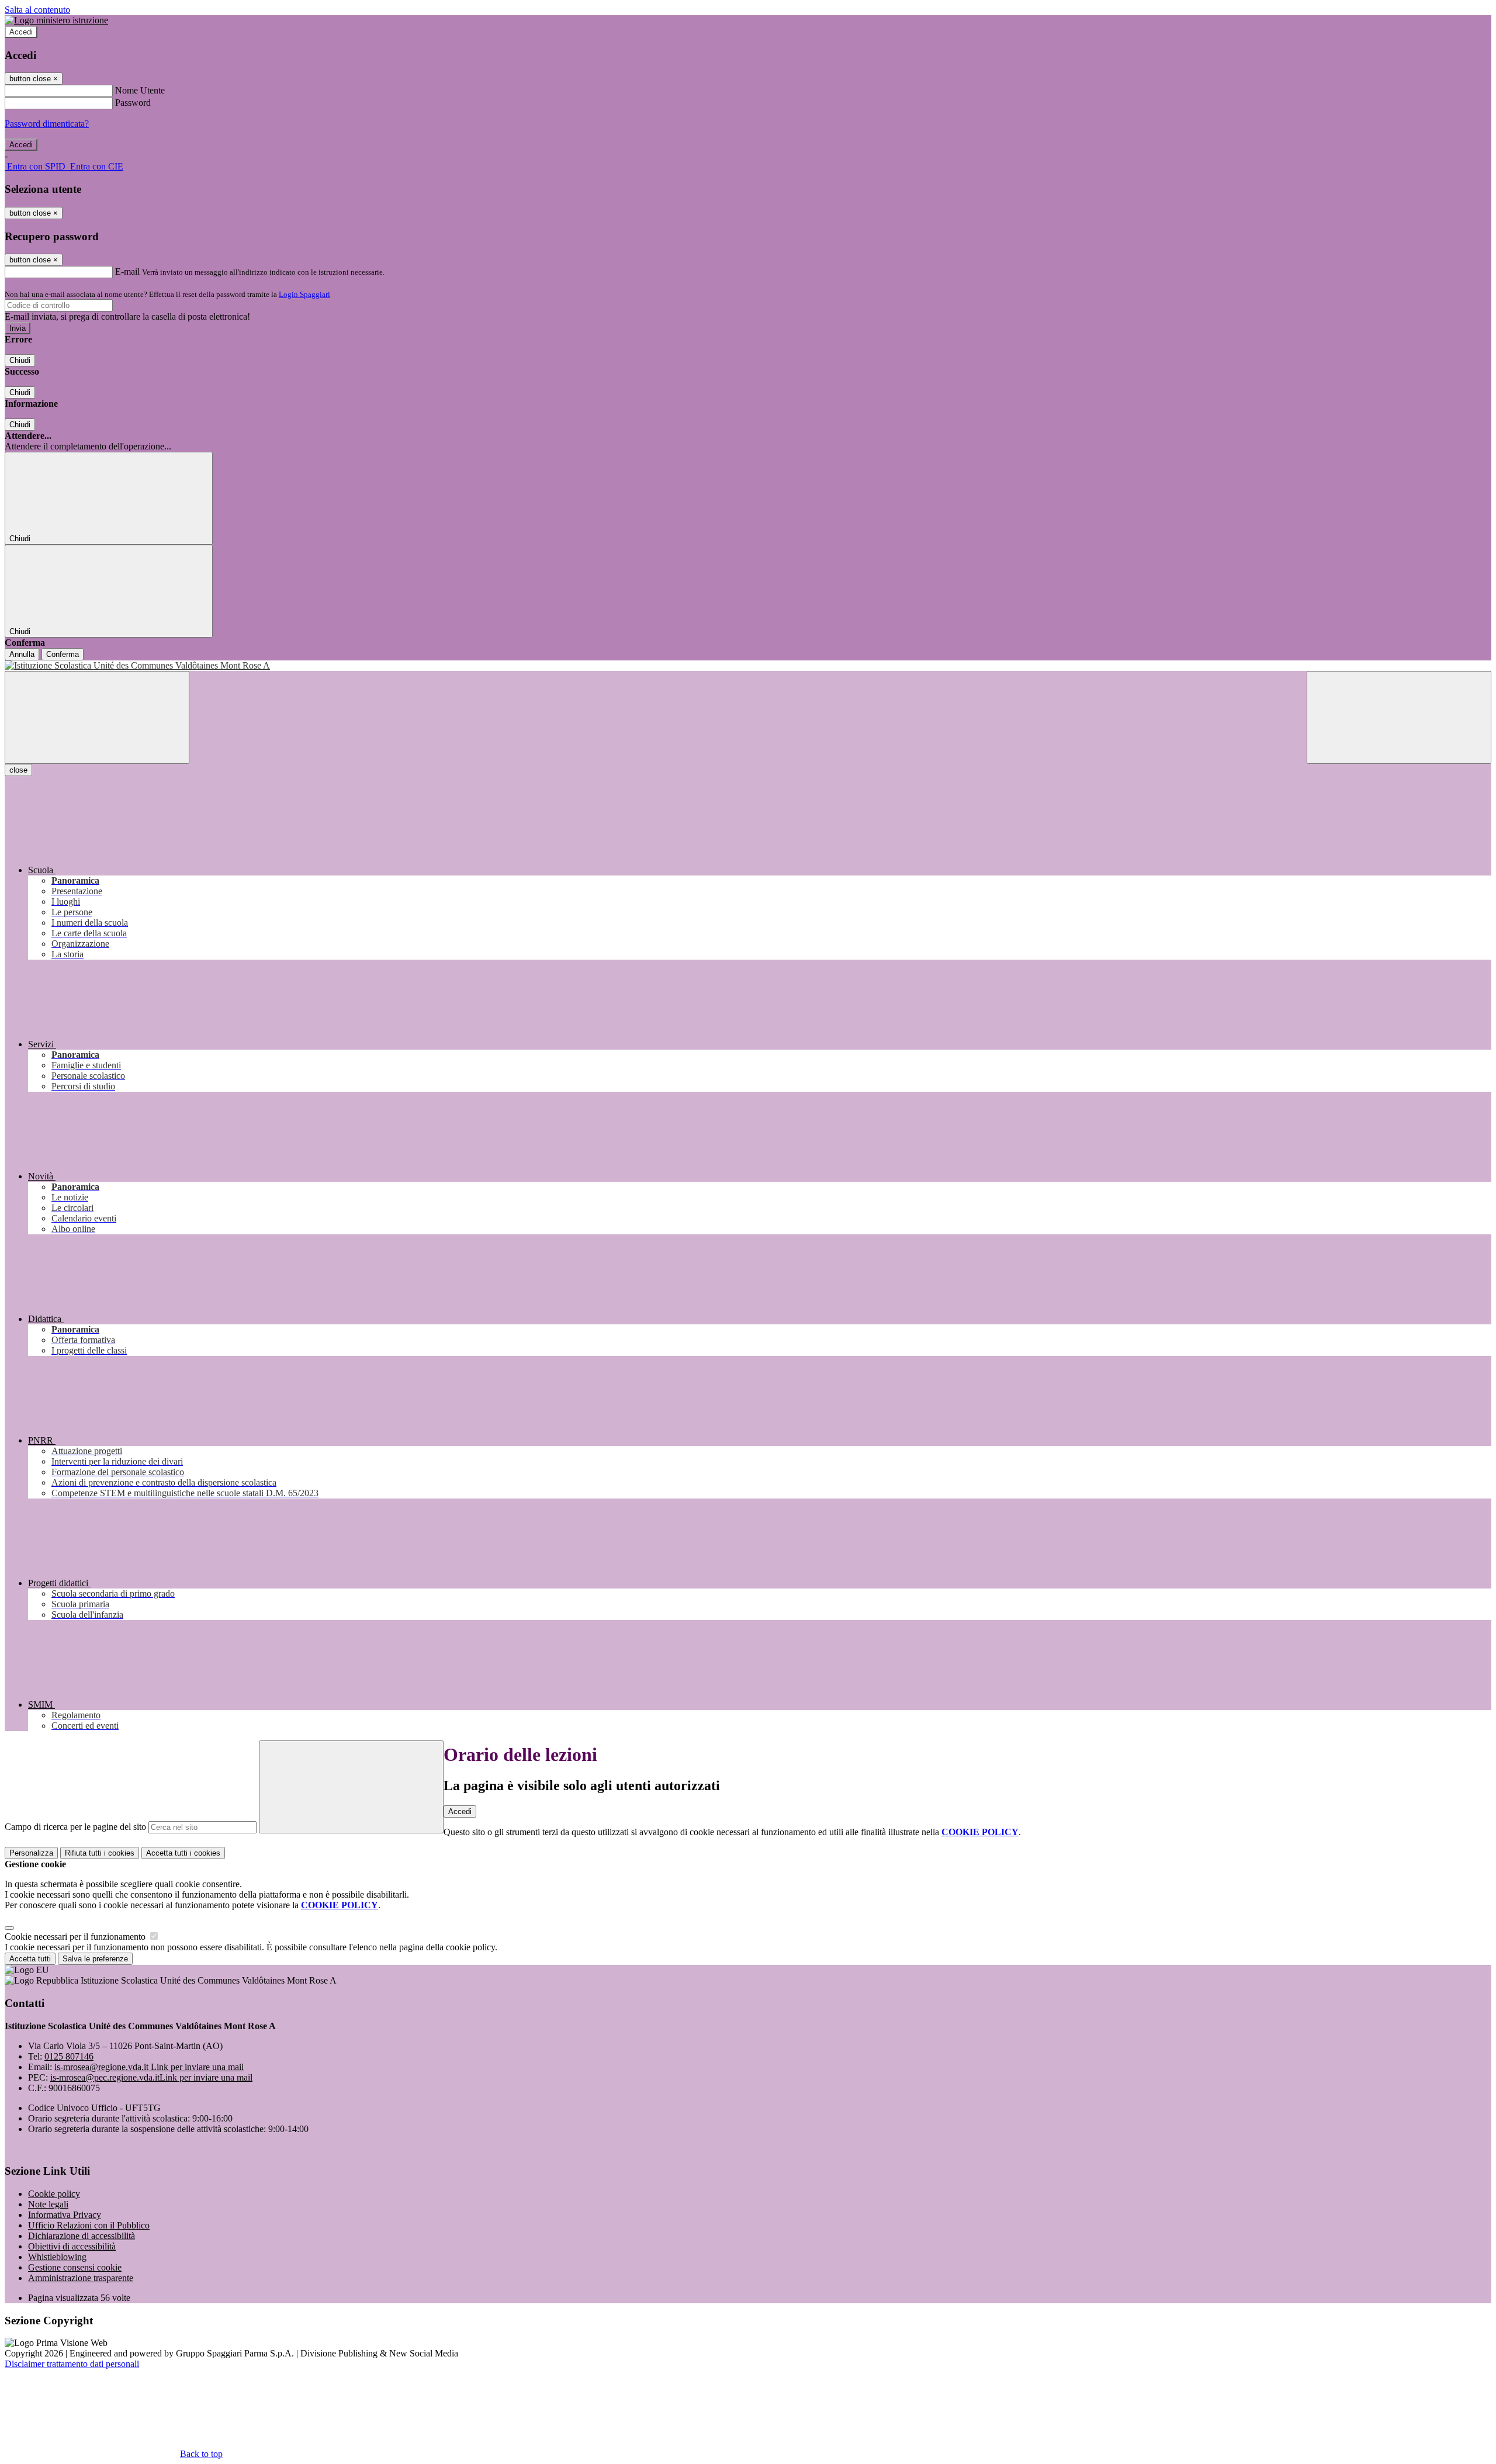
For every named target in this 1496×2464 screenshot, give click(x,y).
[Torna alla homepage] (748, 666)
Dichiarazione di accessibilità (82, 2236)
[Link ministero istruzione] (56, 20)
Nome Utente (140, 90)
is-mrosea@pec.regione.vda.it (151, 2077)
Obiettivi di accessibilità (72, 2246)
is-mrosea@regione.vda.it (149, 2067)
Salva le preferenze (95, 1959)
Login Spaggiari (304, 294)
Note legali (48, 2204)
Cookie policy (54, 2194)
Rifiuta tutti (100, 1853)
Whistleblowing (57, 2257)
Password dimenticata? (47, 124)
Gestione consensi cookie (75, 2267)
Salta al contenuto (37, 10)
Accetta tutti (183, 1853)
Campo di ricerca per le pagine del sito (75, 1827)
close (18, 770)
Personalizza (31, 1853)
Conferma (63, 654)
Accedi (21, 32)
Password (133, 103)
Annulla (22, 654)
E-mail (127, 271)
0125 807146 (69, 2056)
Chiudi (20, 360)
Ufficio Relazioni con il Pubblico (89, 2225)
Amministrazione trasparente (81, 2278)
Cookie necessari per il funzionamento (76, 1937)
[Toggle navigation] (97, 717)
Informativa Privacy (65, 2215)
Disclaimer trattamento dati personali (72, 2364)
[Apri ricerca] (1399, 717)
